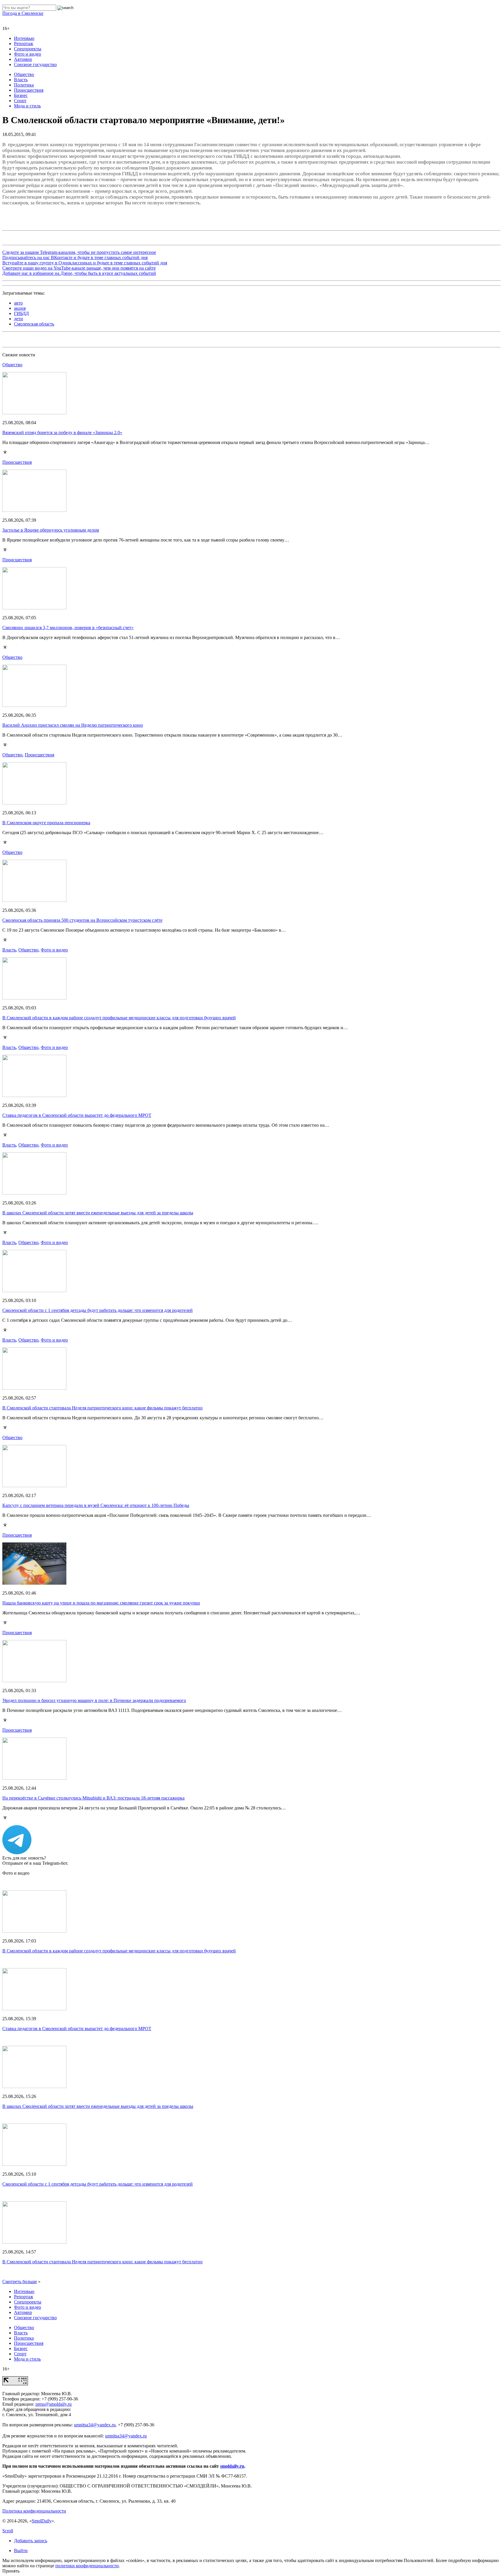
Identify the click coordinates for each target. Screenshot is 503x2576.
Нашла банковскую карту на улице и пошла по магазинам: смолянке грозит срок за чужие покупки (101, 1603)
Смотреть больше (20, 2282)
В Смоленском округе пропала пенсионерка (46, 823)
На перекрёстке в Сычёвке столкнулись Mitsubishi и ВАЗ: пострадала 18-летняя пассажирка (93, 1798)
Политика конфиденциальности (34, 2511)
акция (20, 308)
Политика (24, 85)
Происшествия (29, 90)
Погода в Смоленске (23, 13)
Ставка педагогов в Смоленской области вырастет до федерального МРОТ (77, 1115)
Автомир (23, 59)
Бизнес (21, 95)
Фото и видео (28, 54)
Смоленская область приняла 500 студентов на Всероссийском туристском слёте (82, 920)
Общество (24, 74)
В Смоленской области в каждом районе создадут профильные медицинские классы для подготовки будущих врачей (119, 1018)
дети (18, 319)
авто (18, 303)
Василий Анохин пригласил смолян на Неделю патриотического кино (73, 725)
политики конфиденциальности (87, 2566)
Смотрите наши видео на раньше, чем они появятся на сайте (79, 268)
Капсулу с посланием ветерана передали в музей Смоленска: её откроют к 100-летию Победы (96, 1505)
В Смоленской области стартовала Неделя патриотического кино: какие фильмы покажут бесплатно (102, 1408)
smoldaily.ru (232, 2466)
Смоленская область (34, 324)
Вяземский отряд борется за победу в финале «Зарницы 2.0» (62, 432)
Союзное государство (35, 64)
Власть (21, 80)
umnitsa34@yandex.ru (95, 2425)
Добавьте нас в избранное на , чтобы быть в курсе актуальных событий (79, 273)
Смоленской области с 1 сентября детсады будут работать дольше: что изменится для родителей (98, 1310)
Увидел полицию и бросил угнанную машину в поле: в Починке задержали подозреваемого (94, 1700)
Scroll (8, 2531)
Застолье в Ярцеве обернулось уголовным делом (51, 530)
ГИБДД (21, 313)
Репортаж (24, 44)
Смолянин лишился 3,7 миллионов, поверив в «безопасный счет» (68, 628)
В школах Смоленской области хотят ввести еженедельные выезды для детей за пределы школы (98, 1213)
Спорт (20, 101)
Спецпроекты (28, 49)
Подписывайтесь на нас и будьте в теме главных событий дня (75, 258)
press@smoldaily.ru (54, 2404)
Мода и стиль (27, 106)
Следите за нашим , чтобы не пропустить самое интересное (79, 252)
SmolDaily (42, 2521)
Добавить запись (31, 2541)
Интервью (24, 38)
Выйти (21, 2551)
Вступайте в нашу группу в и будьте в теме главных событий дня (85, 263)
